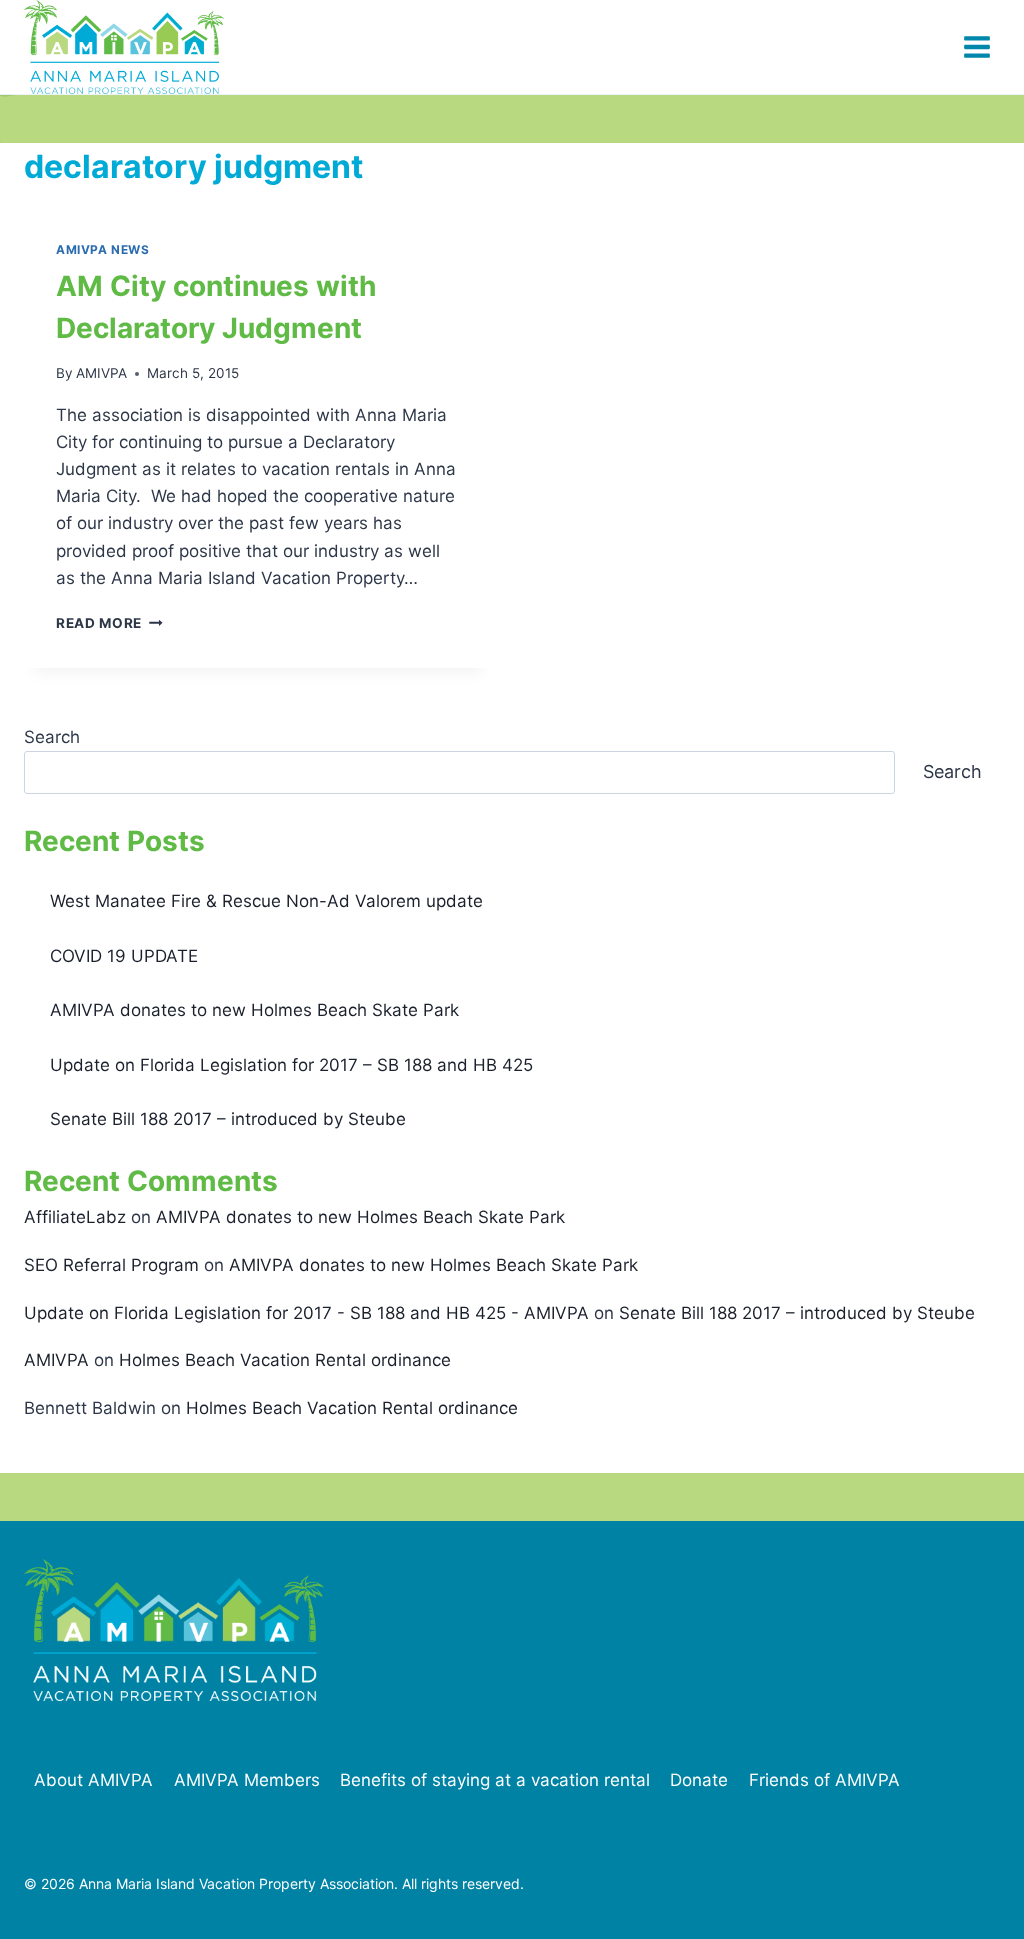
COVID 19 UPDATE (124, 956)
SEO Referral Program (111, 1265)
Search (52, 737)
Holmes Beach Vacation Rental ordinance (285, 1360)
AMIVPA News (103, 249)
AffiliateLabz (75, 1217)
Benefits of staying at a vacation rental (495, 1780)
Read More (109, 623)
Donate (699, 1780)
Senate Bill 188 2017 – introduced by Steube (228, 1119)
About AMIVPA (93, 1780)
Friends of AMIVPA (824, 1780)
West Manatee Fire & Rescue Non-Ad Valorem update (266, 901)
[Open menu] (976, 47)
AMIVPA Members (247, 1780)
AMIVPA (101, 373)
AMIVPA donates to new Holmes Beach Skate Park (254, 1010)
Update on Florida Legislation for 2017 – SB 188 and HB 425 (291, 1065)
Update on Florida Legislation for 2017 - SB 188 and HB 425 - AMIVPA (306, 1313)
